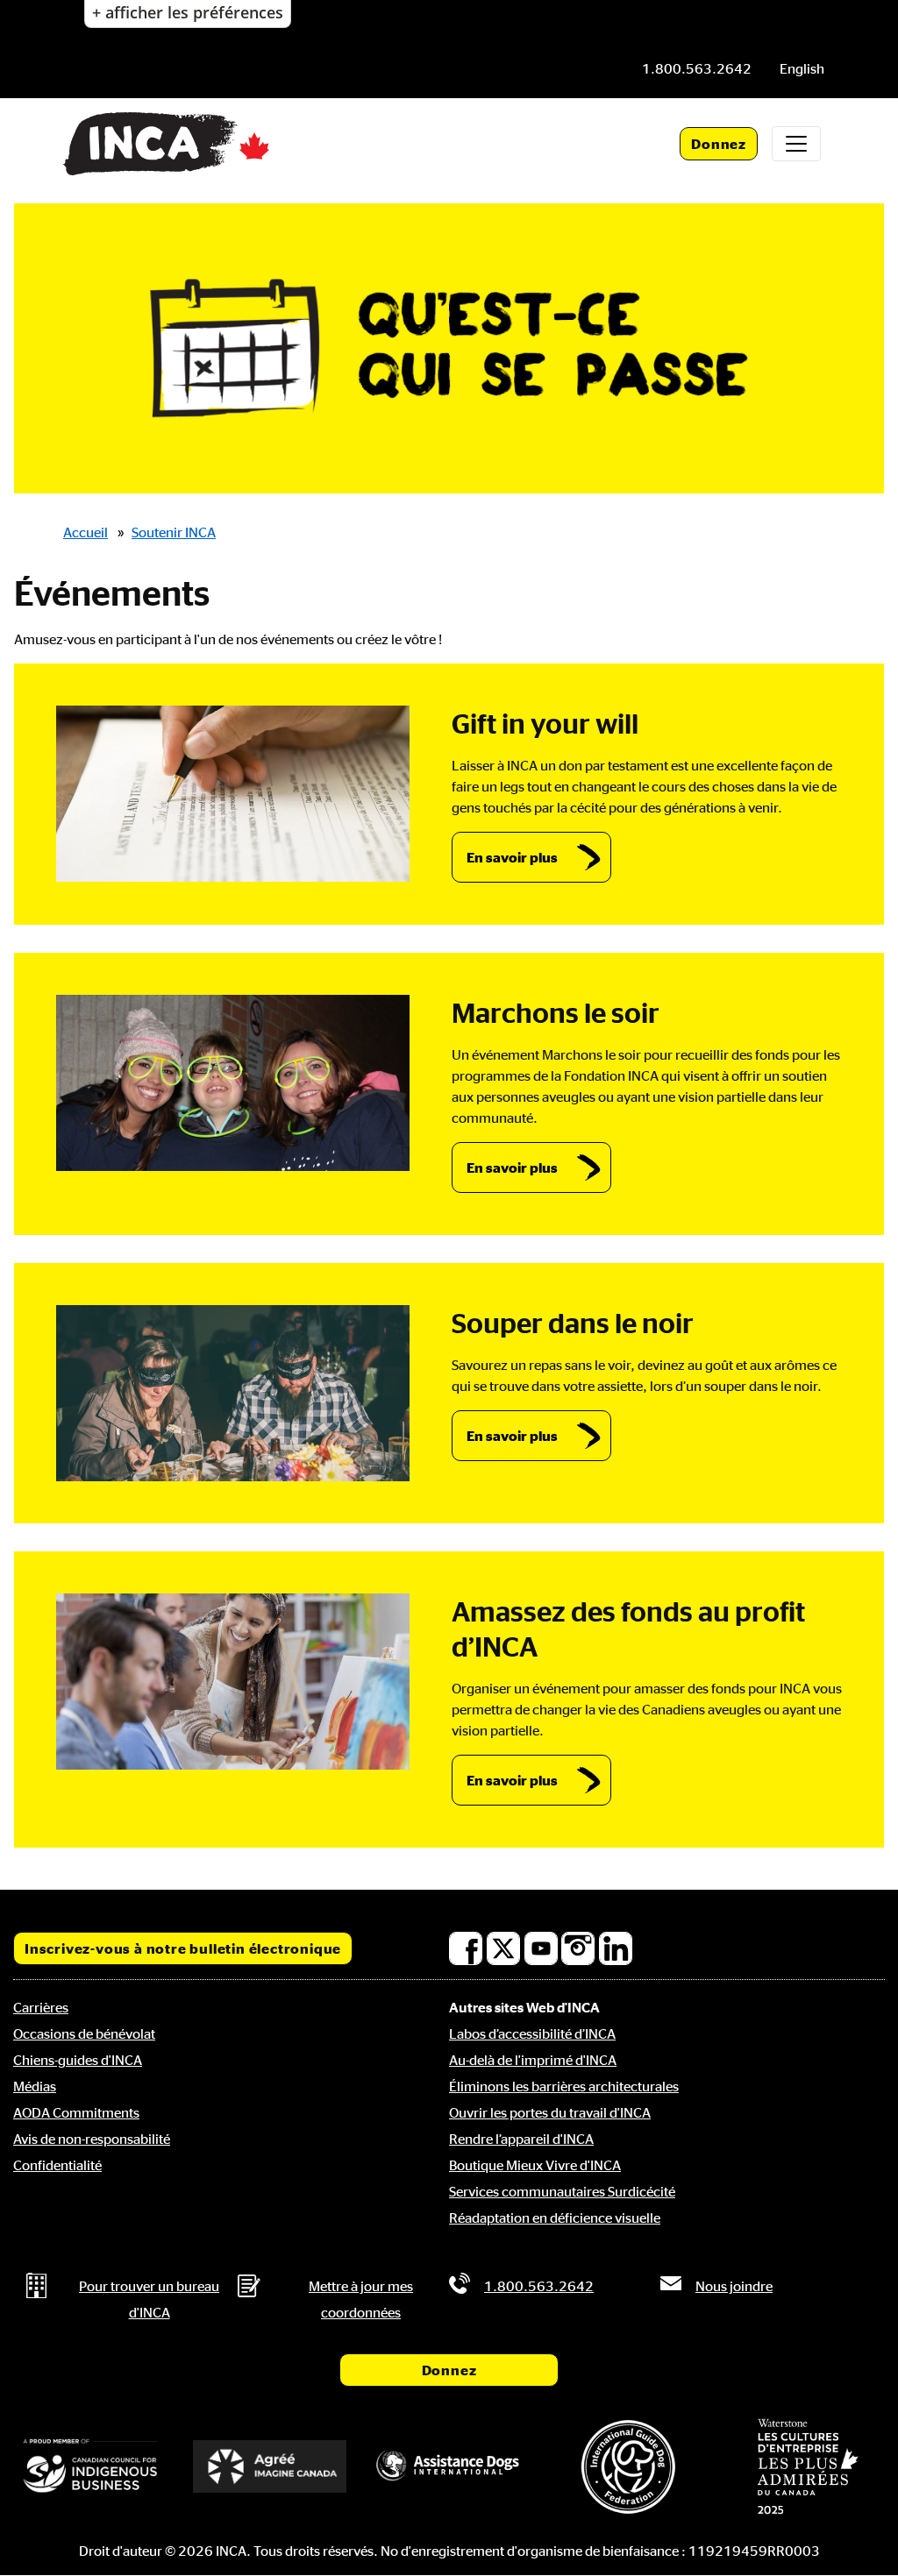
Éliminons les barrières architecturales (564, 2086)
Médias (35, 2086)
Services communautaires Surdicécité (562, 2191)
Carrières (41, 2007)
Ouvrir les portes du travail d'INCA (550, 2112)
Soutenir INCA (174, 532)
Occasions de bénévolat (84, 2033)
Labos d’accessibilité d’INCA (532, 2033)
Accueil (86, 532)
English (802, 68)
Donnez (719, 144)
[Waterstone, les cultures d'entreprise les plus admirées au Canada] (808, 2466)
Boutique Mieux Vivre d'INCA (535, 2165)
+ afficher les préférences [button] (188, 12)
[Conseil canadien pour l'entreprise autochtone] (90, 2467)
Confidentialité (57, 2165)
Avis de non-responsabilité (92, 2139)
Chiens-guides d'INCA (78, 2060)
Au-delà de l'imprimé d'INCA (533, 2060)
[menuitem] (802, 68)
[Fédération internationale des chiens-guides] (628, 2467)
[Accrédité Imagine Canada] (269, 2466)
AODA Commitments (76, 2112)
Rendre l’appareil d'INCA (521, 2139)
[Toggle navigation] (796, 144)
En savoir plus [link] (512, 857)
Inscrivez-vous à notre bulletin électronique (183, 1948)
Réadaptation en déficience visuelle (555, 2218)
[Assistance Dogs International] (449, 2466)
